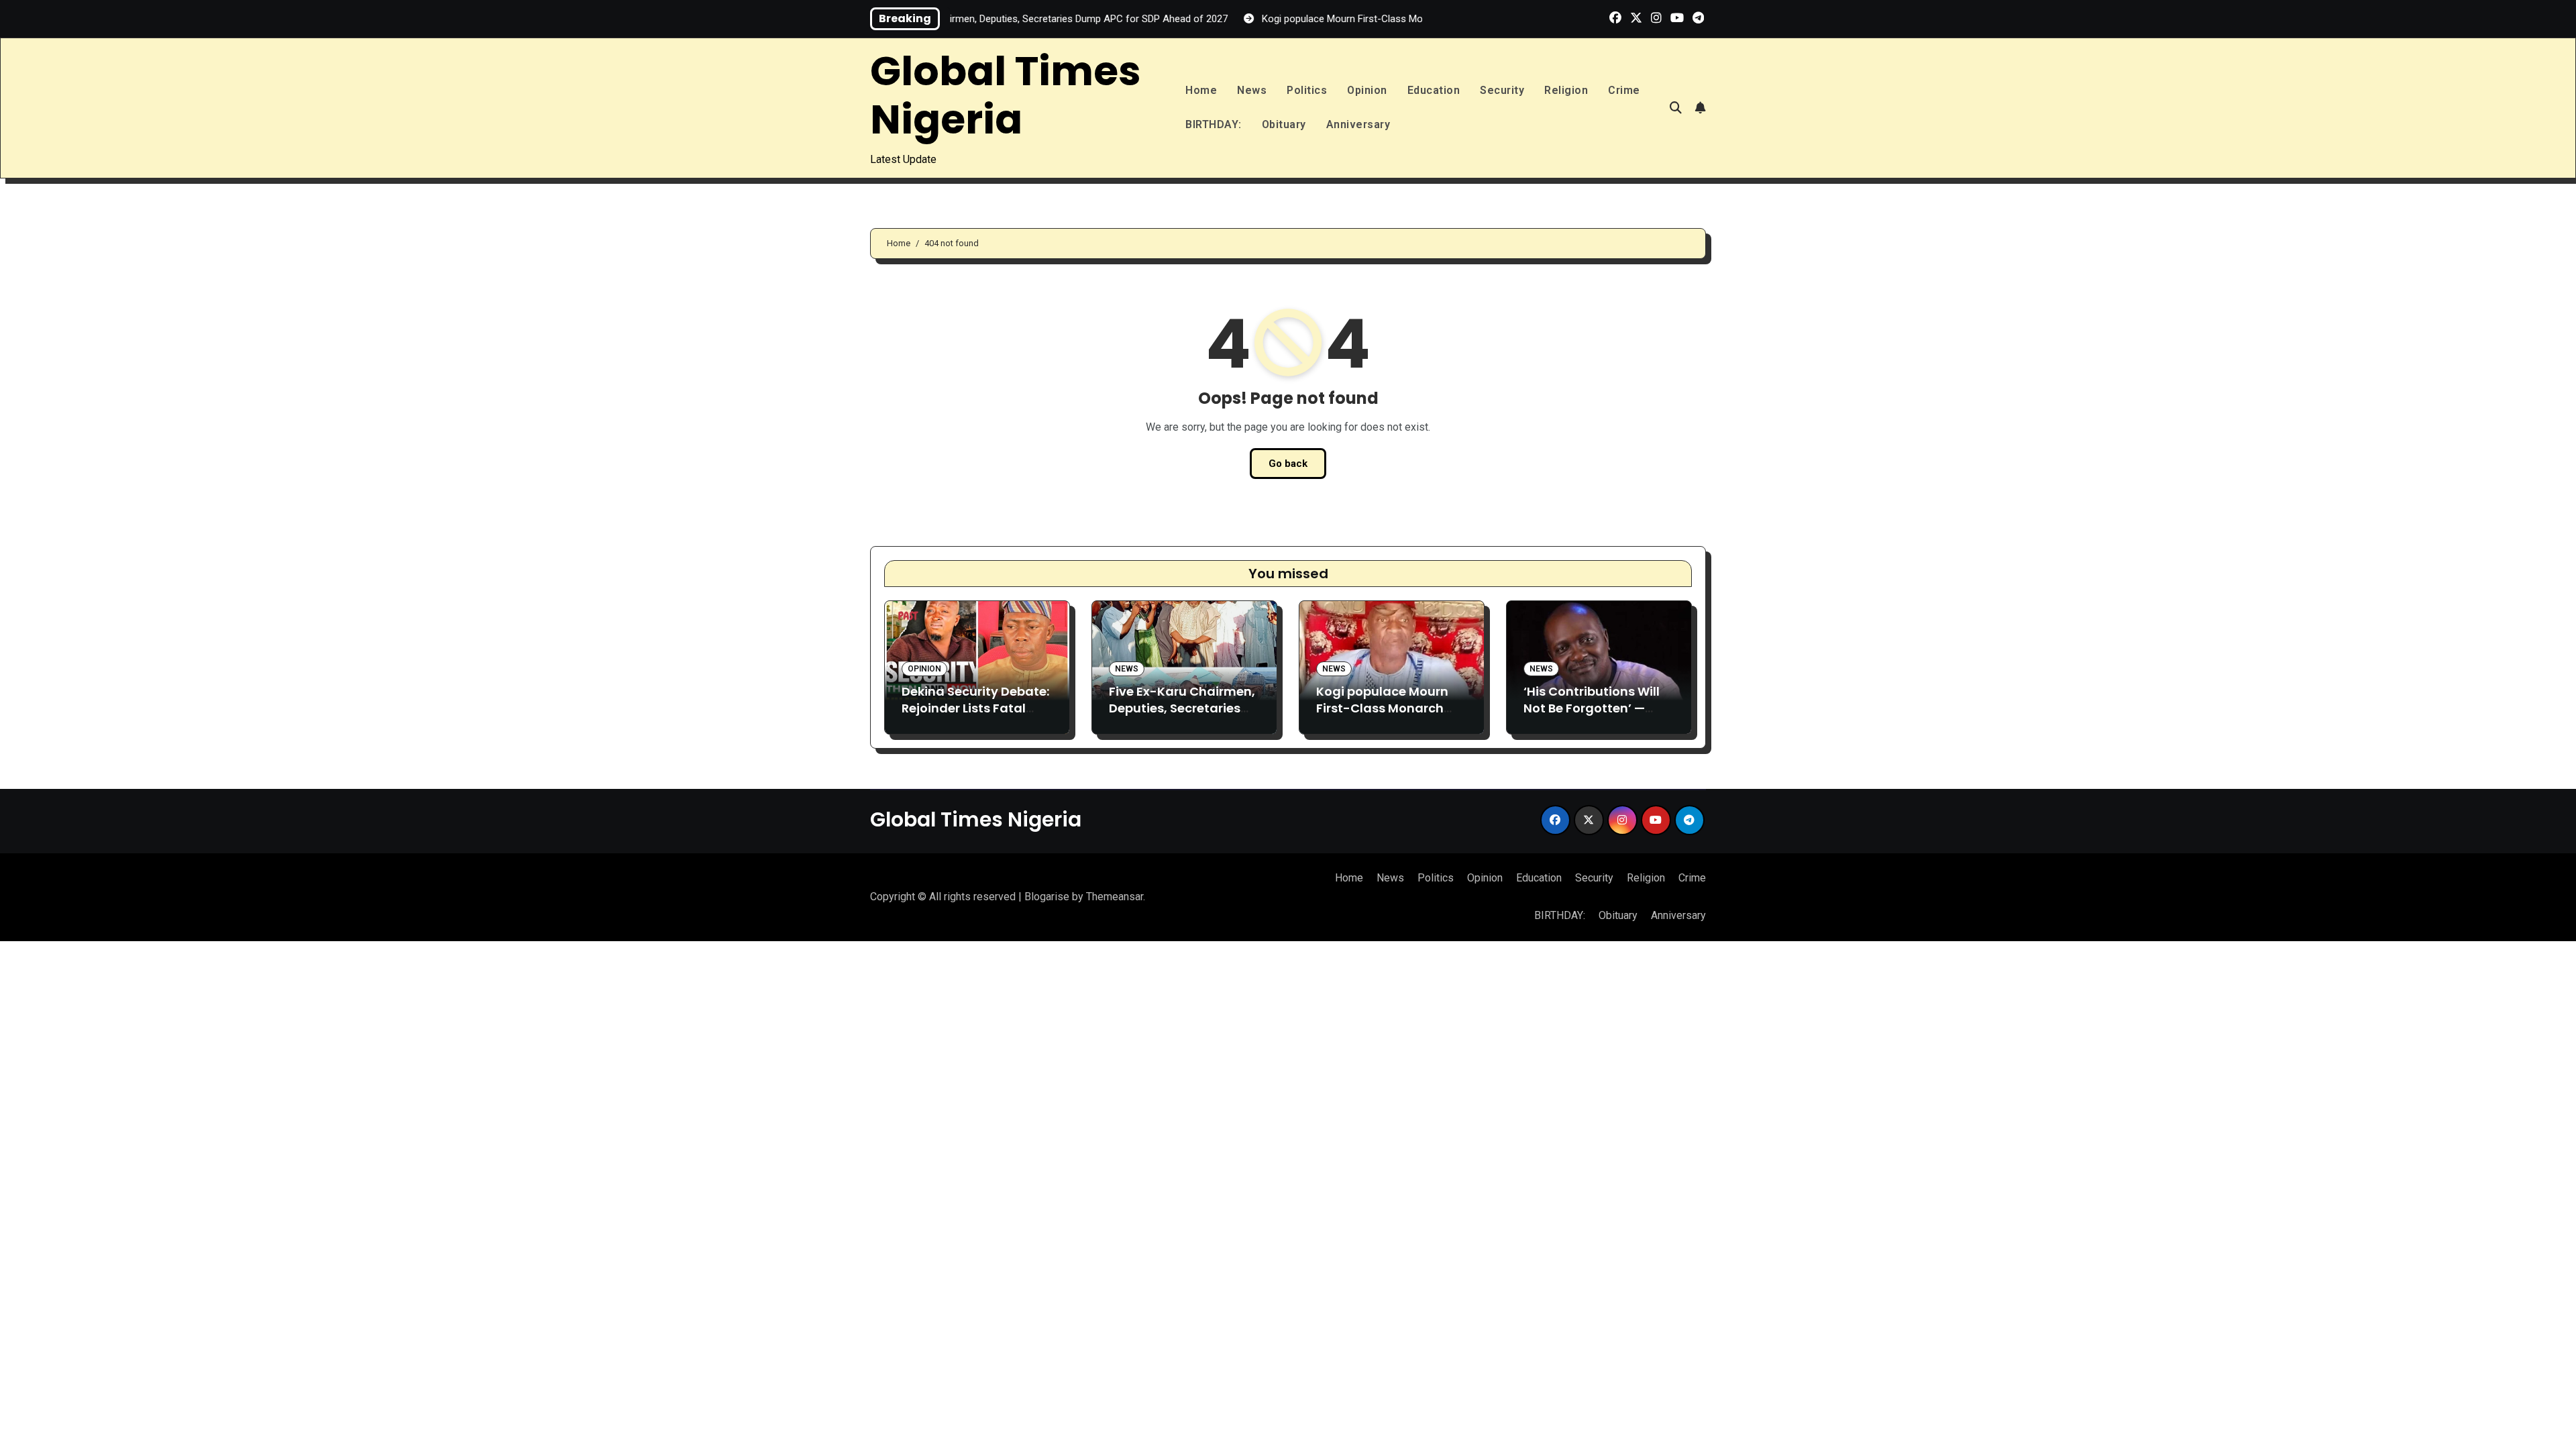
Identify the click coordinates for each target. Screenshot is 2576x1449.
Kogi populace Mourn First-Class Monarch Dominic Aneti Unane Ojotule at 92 (1382, 717)
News (1252, 90)
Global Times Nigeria (1006, 95)
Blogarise (1047, 897)
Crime (1624, 90)
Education (1434, 90)
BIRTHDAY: (1214, 124)
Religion (1566, 90)
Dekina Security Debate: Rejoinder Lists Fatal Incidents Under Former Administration (975, 717)
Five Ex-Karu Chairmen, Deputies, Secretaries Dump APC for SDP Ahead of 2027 (1182, 717)
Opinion (1367, 90)
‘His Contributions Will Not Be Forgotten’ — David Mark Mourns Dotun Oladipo (1592, 717)
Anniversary (1358, 124)
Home (1201, 90)
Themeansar (1115, 897)
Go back (1288, 464)
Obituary (1284, 124)
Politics (1307, 90)
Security (1502, 90)
